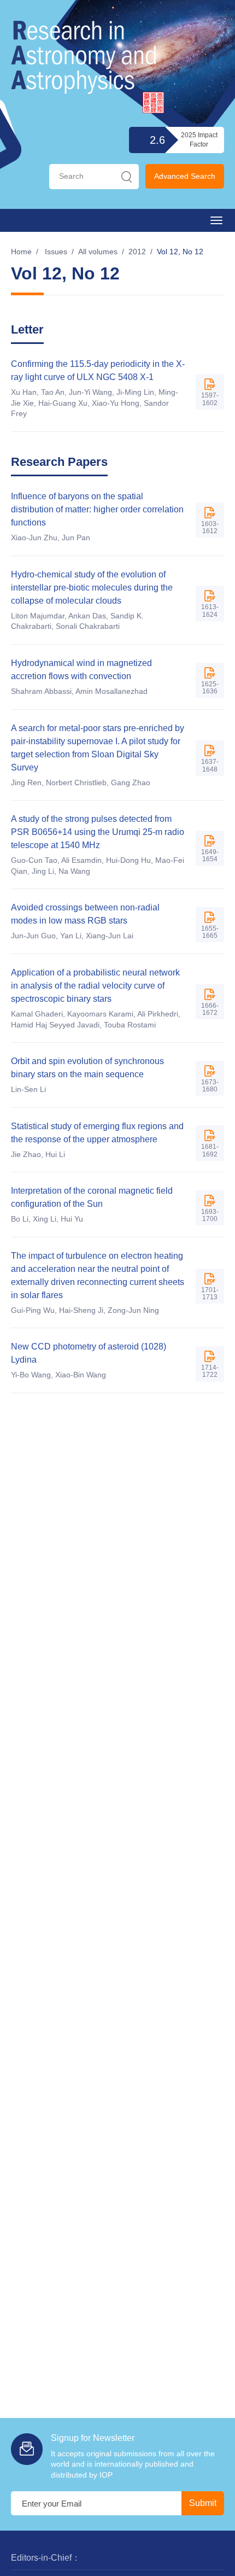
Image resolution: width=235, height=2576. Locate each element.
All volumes (98, 252)
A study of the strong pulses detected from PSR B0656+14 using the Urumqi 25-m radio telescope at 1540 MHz (98, 832)
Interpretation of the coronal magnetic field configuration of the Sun (92, 1197)
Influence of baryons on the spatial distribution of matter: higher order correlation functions (97, 509)
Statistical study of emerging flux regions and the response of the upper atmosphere (97, 1133)
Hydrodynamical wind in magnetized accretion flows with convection (81, 670)
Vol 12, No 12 (180, 252)
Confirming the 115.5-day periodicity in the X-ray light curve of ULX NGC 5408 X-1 (98, 370)
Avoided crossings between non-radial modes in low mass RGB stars (85, 914)
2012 (137, 252)
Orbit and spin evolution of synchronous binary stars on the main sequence (87, 1068)
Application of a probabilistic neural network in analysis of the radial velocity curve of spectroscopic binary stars (95, 986)
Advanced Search (185, 176)
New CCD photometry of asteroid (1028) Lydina (89, 1353)
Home (21, 252)
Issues (56, 252)
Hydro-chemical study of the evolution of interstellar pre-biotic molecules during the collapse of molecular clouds (92, 588)
